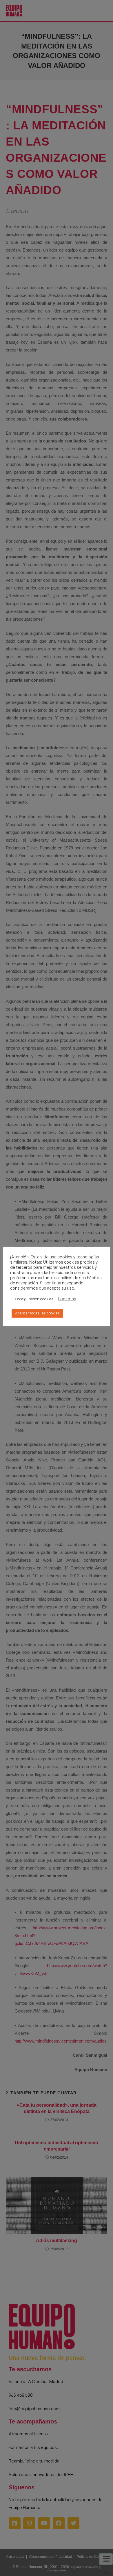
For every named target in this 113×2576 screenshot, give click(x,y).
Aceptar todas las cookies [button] (37, 1313)
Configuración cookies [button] (34, 1299)
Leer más (67, 1299)
